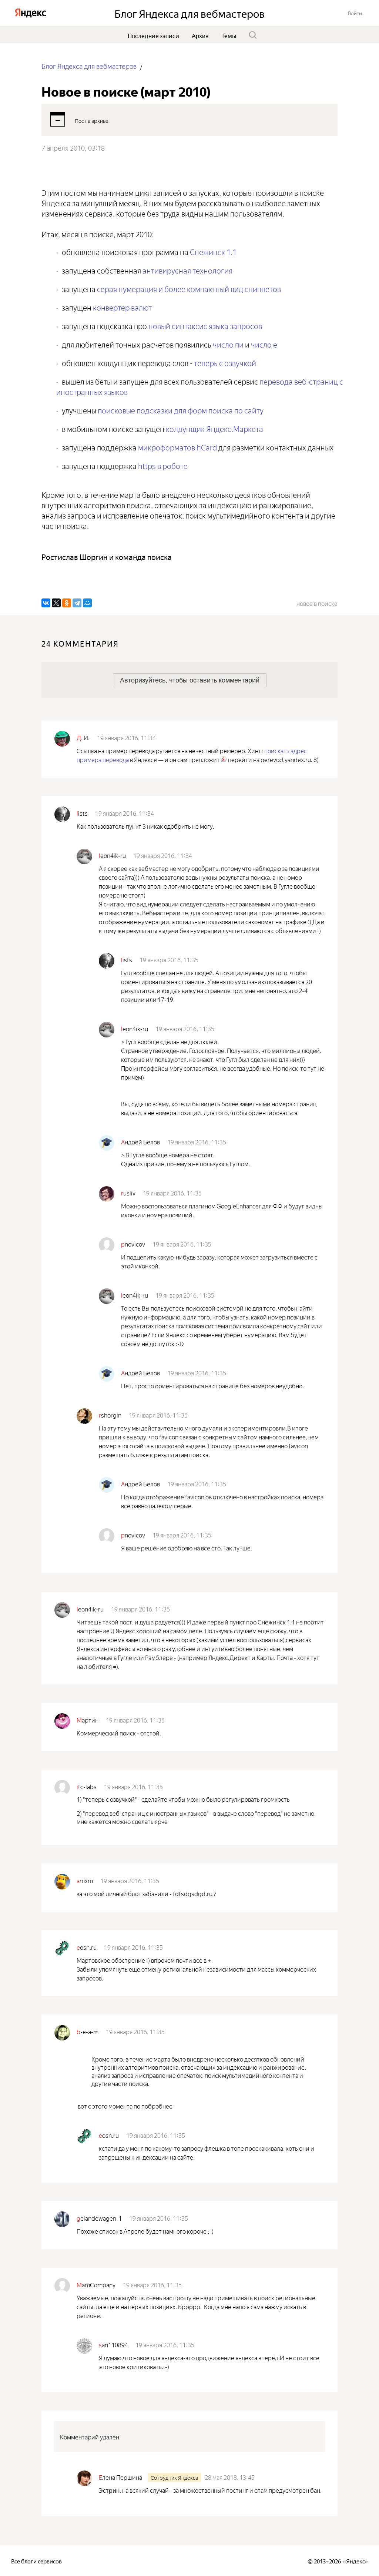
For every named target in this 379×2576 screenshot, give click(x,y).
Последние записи (153, 35)
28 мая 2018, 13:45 (230, 2477)
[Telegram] (77, 603)
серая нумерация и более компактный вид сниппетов (189, 288)
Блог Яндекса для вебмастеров (89, 66)
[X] (56, 603)
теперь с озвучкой (225, 362)
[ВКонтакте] (46, 603)
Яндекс (355, 2561)
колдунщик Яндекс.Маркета (214, 428)
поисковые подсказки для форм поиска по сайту (181, 410)
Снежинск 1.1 (213, 251)
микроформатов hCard (177, 447)
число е (264, 344)
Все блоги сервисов (36, 2561)
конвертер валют (122, 307)
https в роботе (163, 465)
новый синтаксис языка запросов (205, 325)
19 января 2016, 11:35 (169, 959)
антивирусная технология (187, 270)
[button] (355, 13)
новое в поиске (317, 603)
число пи (228, 344)
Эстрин (109, 2490)
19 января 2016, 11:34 (126, 737)
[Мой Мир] (87, 603)
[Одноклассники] (67, 603)
